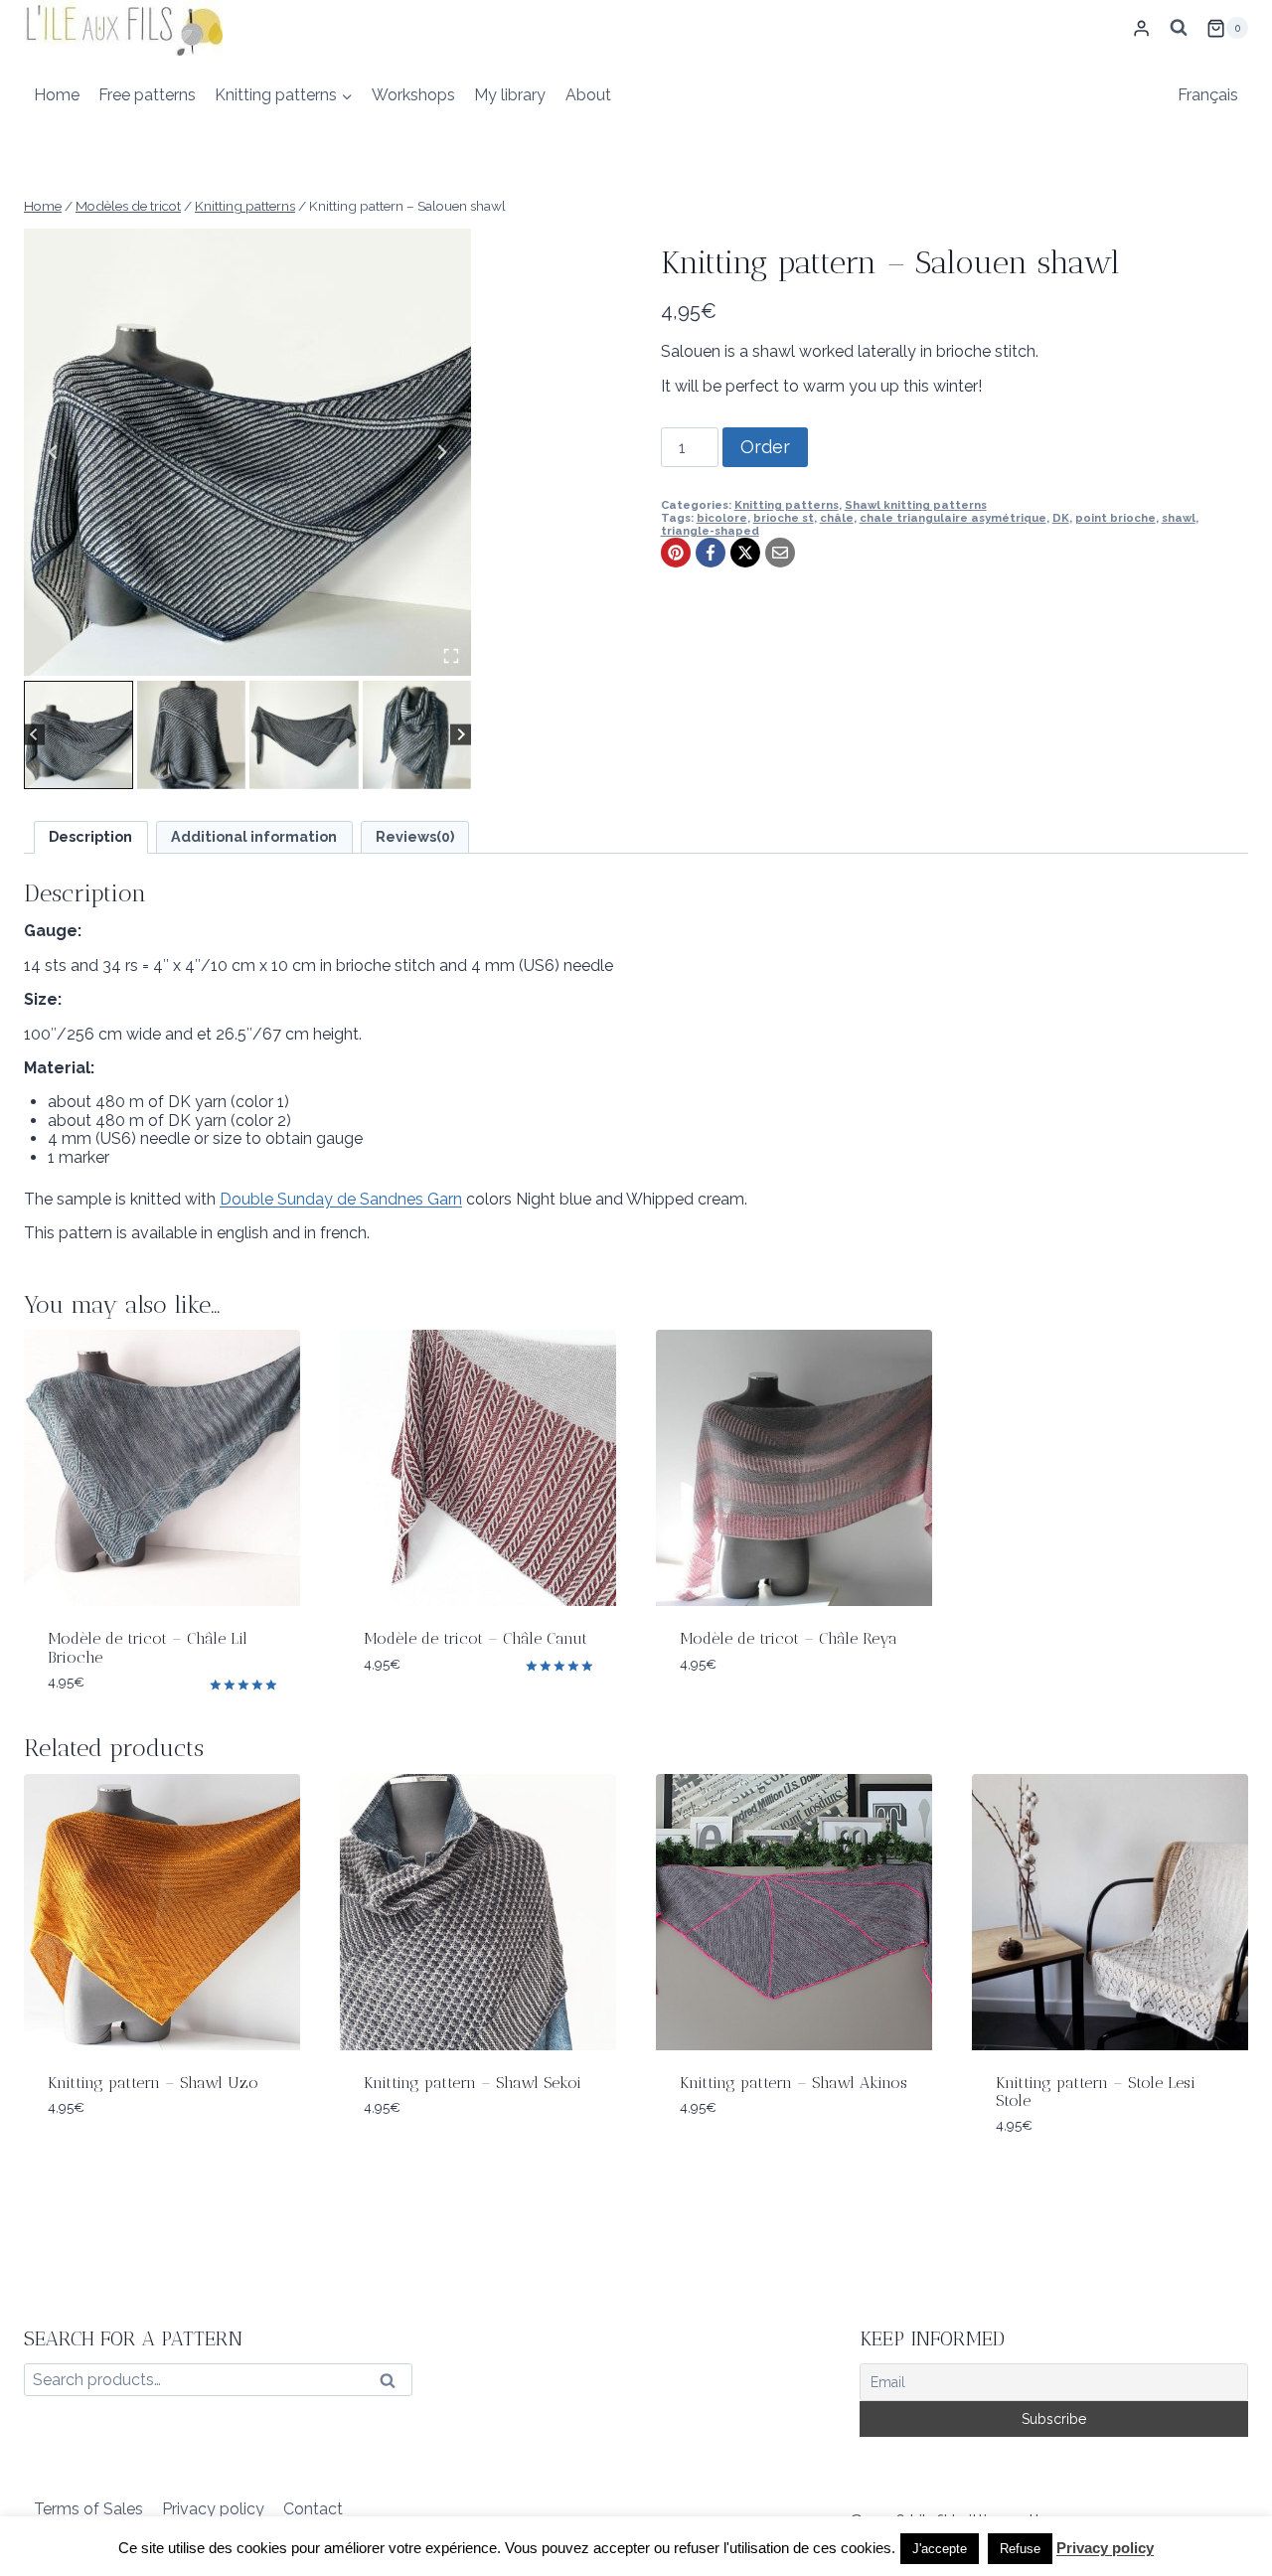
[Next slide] (441, 452)
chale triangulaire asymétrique (953, 518)
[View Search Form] (1179, 28)
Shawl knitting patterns (916, 505)
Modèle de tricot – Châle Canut (476, 1638)
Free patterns (147, 95)
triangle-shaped (710, 531)
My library (510, 95)
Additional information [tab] (254, 836)
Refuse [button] (1020, 2549)
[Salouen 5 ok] (247, 452)
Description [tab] (90, 836)
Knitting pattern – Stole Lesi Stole (1096, 2092)
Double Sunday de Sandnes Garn (341, 1199)
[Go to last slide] (54, 452)
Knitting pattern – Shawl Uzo (153, 2083)
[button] (79, 735)
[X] (745, 553)
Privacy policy (213, 2509)
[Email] (780, 553)
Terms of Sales (88, 2509)
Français (1208, 95)
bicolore (722, 518)
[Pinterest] (676, 553)
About (588, 95)
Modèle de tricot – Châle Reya (789, 1638)
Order (765, 447)
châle (837, 518)
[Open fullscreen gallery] (451, 656)
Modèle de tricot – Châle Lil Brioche (148, 1647)
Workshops (413, 95)
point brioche (1115, 518)
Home (57, 95)
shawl (1179, 518)
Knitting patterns (787, 505)
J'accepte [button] (940, 2549)
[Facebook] (711, 553)
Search (394, 2385)
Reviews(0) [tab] (415, 836)
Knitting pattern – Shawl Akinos (794, 2083)
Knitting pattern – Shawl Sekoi (473, 2083)
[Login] (1141, 28)
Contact (313, 2509)
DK (1061, 518)
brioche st (784, 518)
